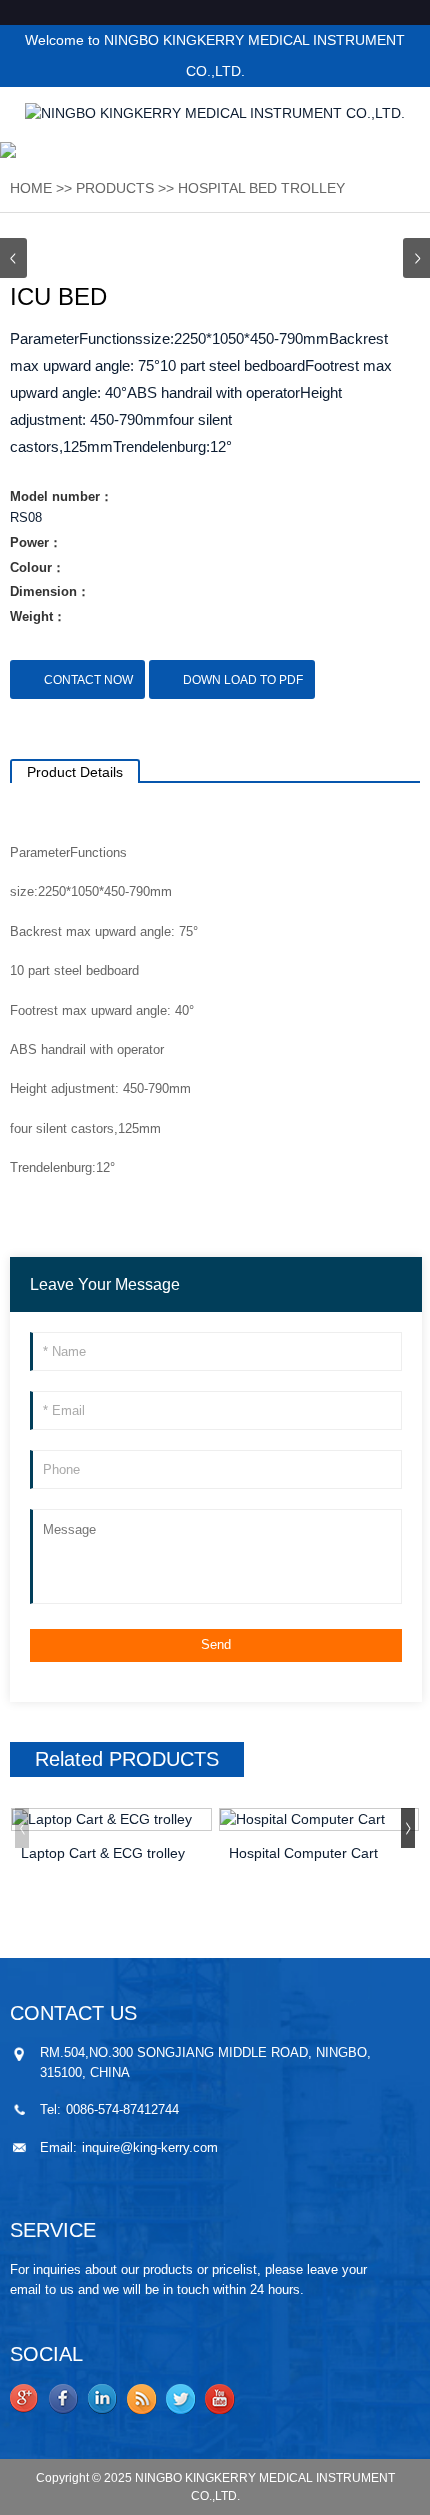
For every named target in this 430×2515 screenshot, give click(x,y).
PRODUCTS (115, 188)
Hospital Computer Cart (303, 1853)
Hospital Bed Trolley (261, 188)
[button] (416, 258)
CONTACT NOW (88, 680)
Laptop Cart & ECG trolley (103, 1853)
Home (31, 188)
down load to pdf (243, 680)
